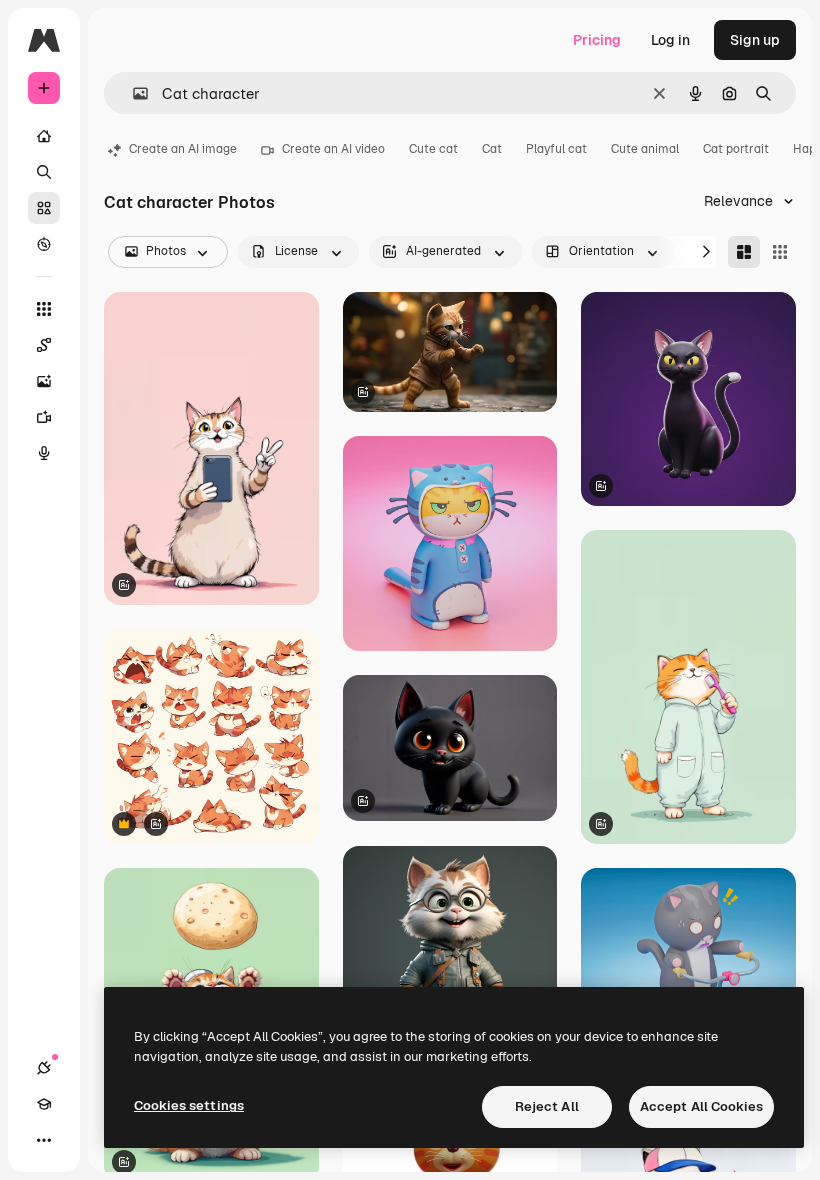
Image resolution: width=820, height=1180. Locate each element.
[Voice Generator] (44, 453)
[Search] (44, 172)
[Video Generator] (44, 417)
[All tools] (44, 309)
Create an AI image (183, 149)
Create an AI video (333, 149)
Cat (492, 149)
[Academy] (44, 1104)
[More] (44, 1140)
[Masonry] (744, 252)
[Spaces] (44, 345)
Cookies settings (189, 1105)
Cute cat (433, 149)
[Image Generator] (44, 381)
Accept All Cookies (701, 1106)
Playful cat (556, 149)
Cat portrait (736, 149)
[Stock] (44, 208)
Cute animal (645, 149)
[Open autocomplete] (132, 93)
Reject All (547, 1106)
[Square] (780, 252)
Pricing (597, 40)
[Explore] (44, 244)
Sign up (755, 40)
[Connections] (44, 1068)
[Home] (44, 136)
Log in (670, 40)
